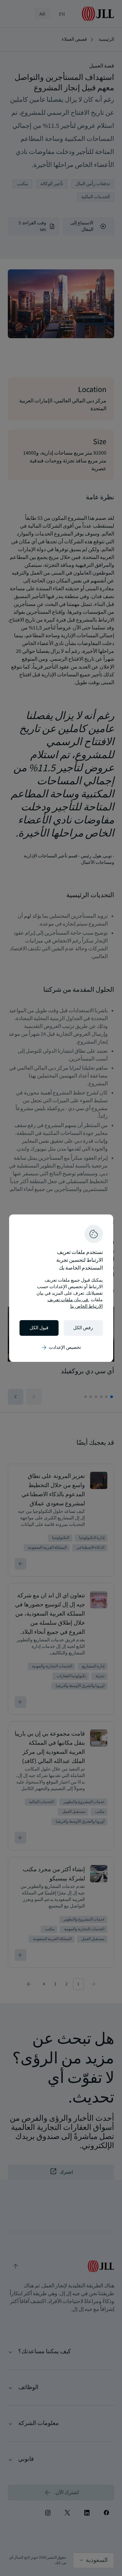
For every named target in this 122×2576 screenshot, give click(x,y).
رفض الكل (83, 1328)
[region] (61, 1288)
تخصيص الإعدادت (61, 1348)
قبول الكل (39, 1328)
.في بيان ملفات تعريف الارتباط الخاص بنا (75, 1303)
